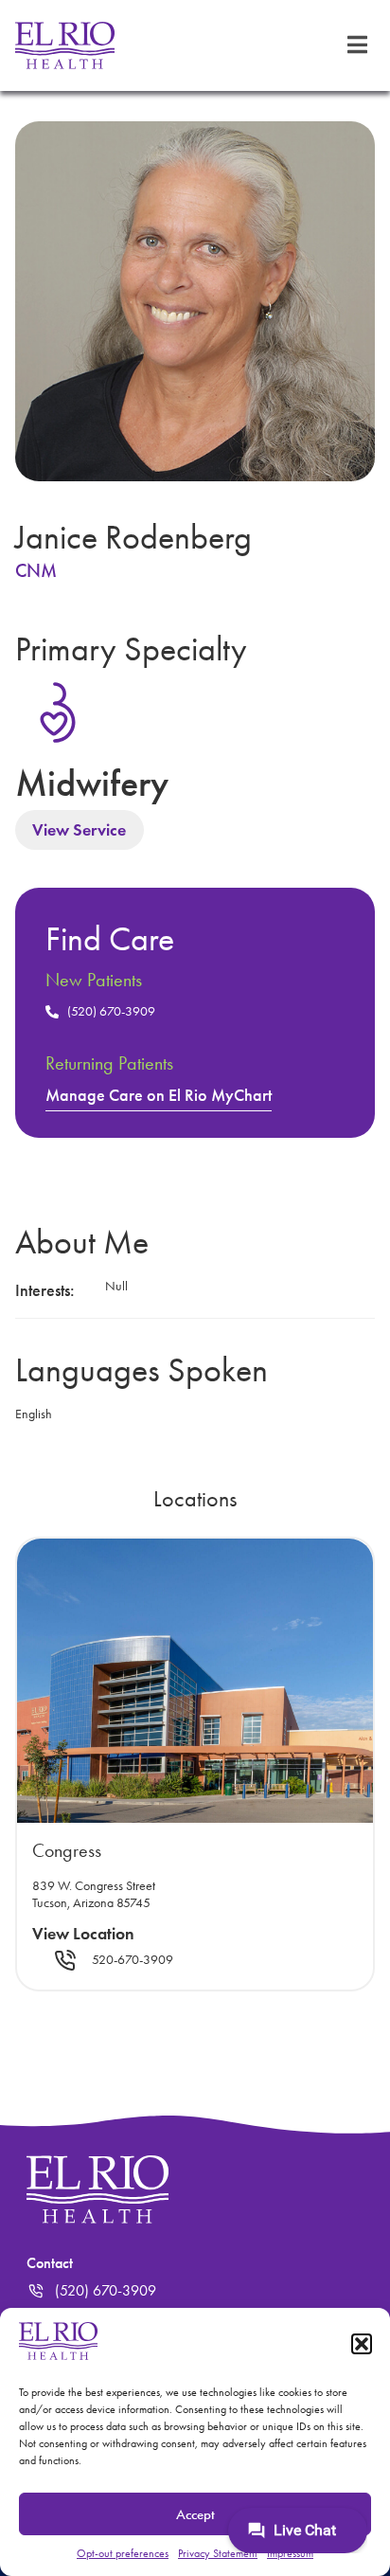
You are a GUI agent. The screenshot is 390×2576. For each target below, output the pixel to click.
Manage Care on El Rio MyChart (159, 1095)
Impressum (290, 2553)
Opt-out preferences (123, 2553)
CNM (36, 570)
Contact (50, 2263)
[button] (362, 2344)
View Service (79, 830)
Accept (195, 2514)
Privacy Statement (218, 2553)
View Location (83, 1934)
